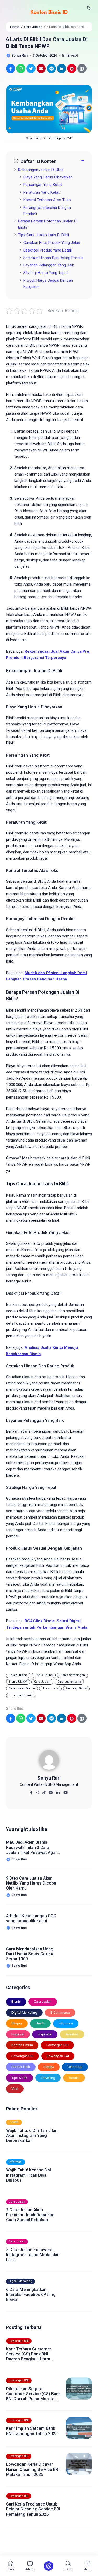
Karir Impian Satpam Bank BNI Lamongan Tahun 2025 (32, 2431)
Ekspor (17, 2023)
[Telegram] (51, 1791)
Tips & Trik (19, 2078)
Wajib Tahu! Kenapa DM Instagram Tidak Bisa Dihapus (28, 2175)
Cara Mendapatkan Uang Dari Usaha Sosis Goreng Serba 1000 (30, 1954)
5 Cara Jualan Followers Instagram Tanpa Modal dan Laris (33, 2255)
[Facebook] (31, 1791)
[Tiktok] (44, 1791)
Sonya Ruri (49, 1778)
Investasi (72, 2034)
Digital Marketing (24, 2013)
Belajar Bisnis (18, 1675)
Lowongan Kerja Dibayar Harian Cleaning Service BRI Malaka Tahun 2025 (33, 2469)
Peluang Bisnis (76, 1688)
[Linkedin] (58, 1791)
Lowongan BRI (22, 2056)
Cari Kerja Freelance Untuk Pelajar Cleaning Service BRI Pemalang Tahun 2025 (33, 2509)
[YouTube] (65, 1791)
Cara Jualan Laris (69, 1682)
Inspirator (45, 2034)
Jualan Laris (50, 1688)
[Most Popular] (49, 2566)
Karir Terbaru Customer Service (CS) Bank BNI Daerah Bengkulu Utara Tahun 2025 (29, 2354)
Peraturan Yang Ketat (41, 192)
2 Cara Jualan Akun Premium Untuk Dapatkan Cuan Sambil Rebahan (30, 2215)
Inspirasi (18, 2034)
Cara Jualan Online (22, 1688)
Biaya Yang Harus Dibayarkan (48, 177)
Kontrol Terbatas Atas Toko (47, 200)
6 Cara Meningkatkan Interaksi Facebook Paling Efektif (31, 2294)
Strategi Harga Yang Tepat (46, 273)
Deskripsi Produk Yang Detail (47, 250)
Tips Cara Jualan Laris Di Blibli (44, 235)
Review (49, 2067)
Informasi (66, 2023)
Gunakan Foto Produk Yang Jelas (52, 243)
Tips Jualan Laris (21, 1695)
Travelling (48, 2078)
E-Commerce (60, 2013)
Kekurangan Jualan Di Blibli (41, 170)
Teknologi (75, 2067)
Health (40, 2023)
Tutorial (74, 2078)
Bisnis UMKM (18, 1682)
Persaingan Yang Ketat (43, 185)
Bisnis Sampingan (72, 1675)
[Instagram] (37, 1791)
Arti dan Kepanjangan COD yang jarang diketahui (31, 1918)
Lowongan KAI (58, 2056)
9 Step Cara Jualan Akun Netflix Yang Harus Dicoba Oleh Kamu (31, 1883)
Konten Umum (22, 2045)
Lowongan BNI (57, 2045)
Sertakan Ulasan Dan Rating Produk (53, 258)
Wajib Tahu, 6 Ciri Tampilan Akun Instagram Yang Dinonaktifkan (32, 2135)
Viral (15, 2089)
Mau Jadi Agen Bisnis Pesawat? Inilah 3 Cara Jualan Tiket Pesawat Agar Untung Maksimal (31, 1847)
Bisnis (16, 2002)
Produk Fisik (21, 2067)
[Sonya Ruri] (49, 1762)
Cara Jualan (42, 1682)
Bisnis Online (44, 1675)
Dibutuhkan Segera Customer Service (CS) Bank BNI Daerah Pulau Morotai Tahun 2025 (33, 2394)
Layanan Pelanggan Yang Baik (49, 265)
